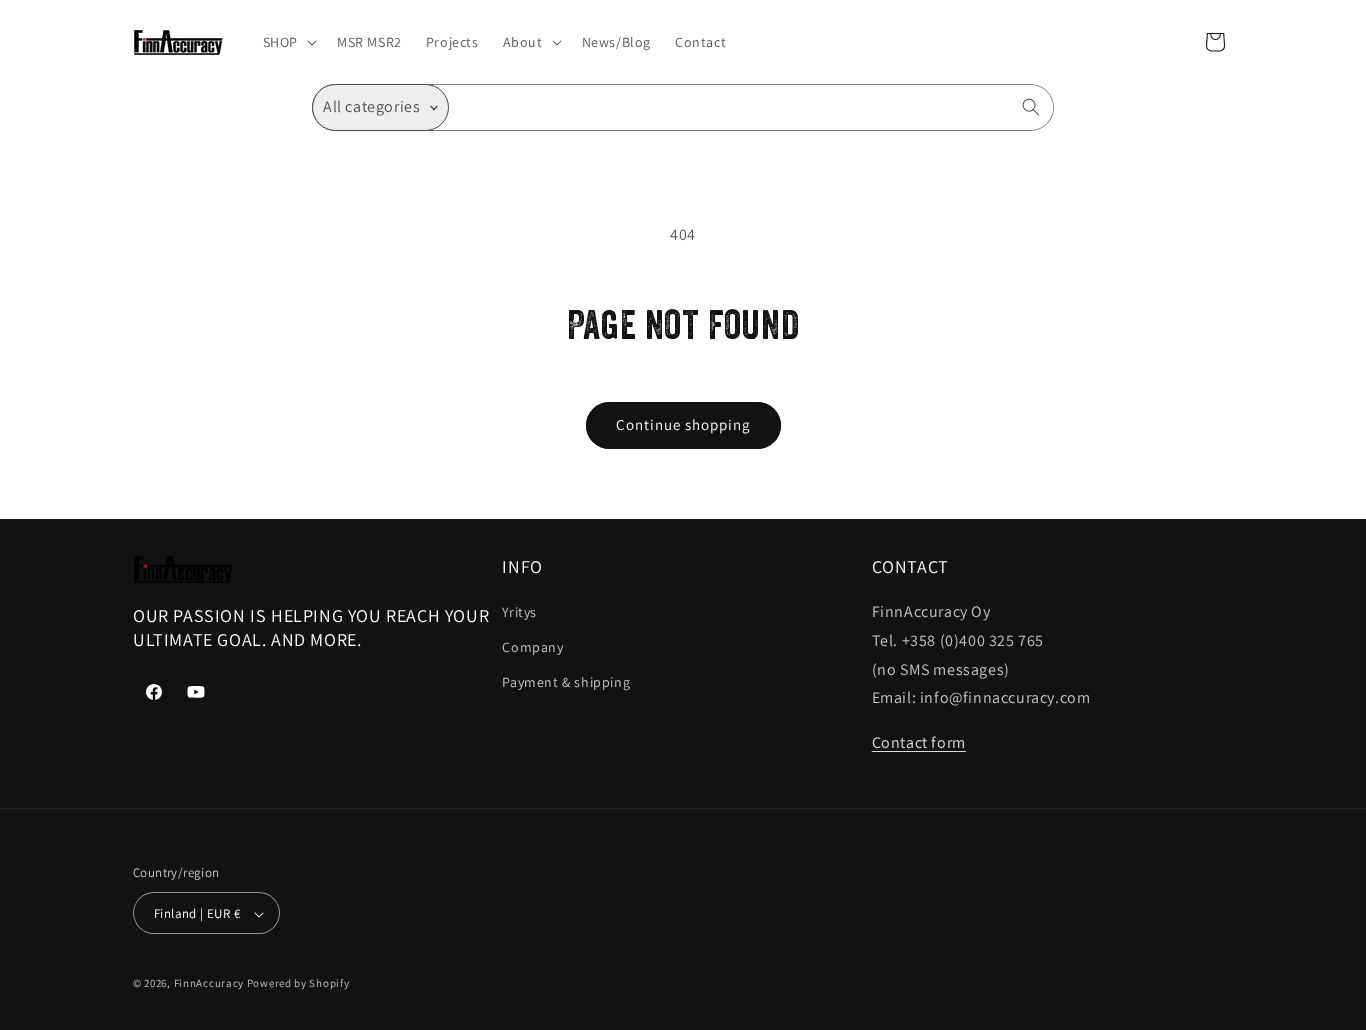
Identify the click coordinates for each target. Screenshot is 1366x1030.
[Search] (1031, 107)
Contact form (919, 742)
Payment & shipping (566, 683)
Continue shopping (683, 424)
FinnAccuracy (209, 984)
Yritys (519, 612)
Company (532, 647)
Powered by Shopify (298, 984)
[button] (288, 42)
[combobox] (751, 107)
